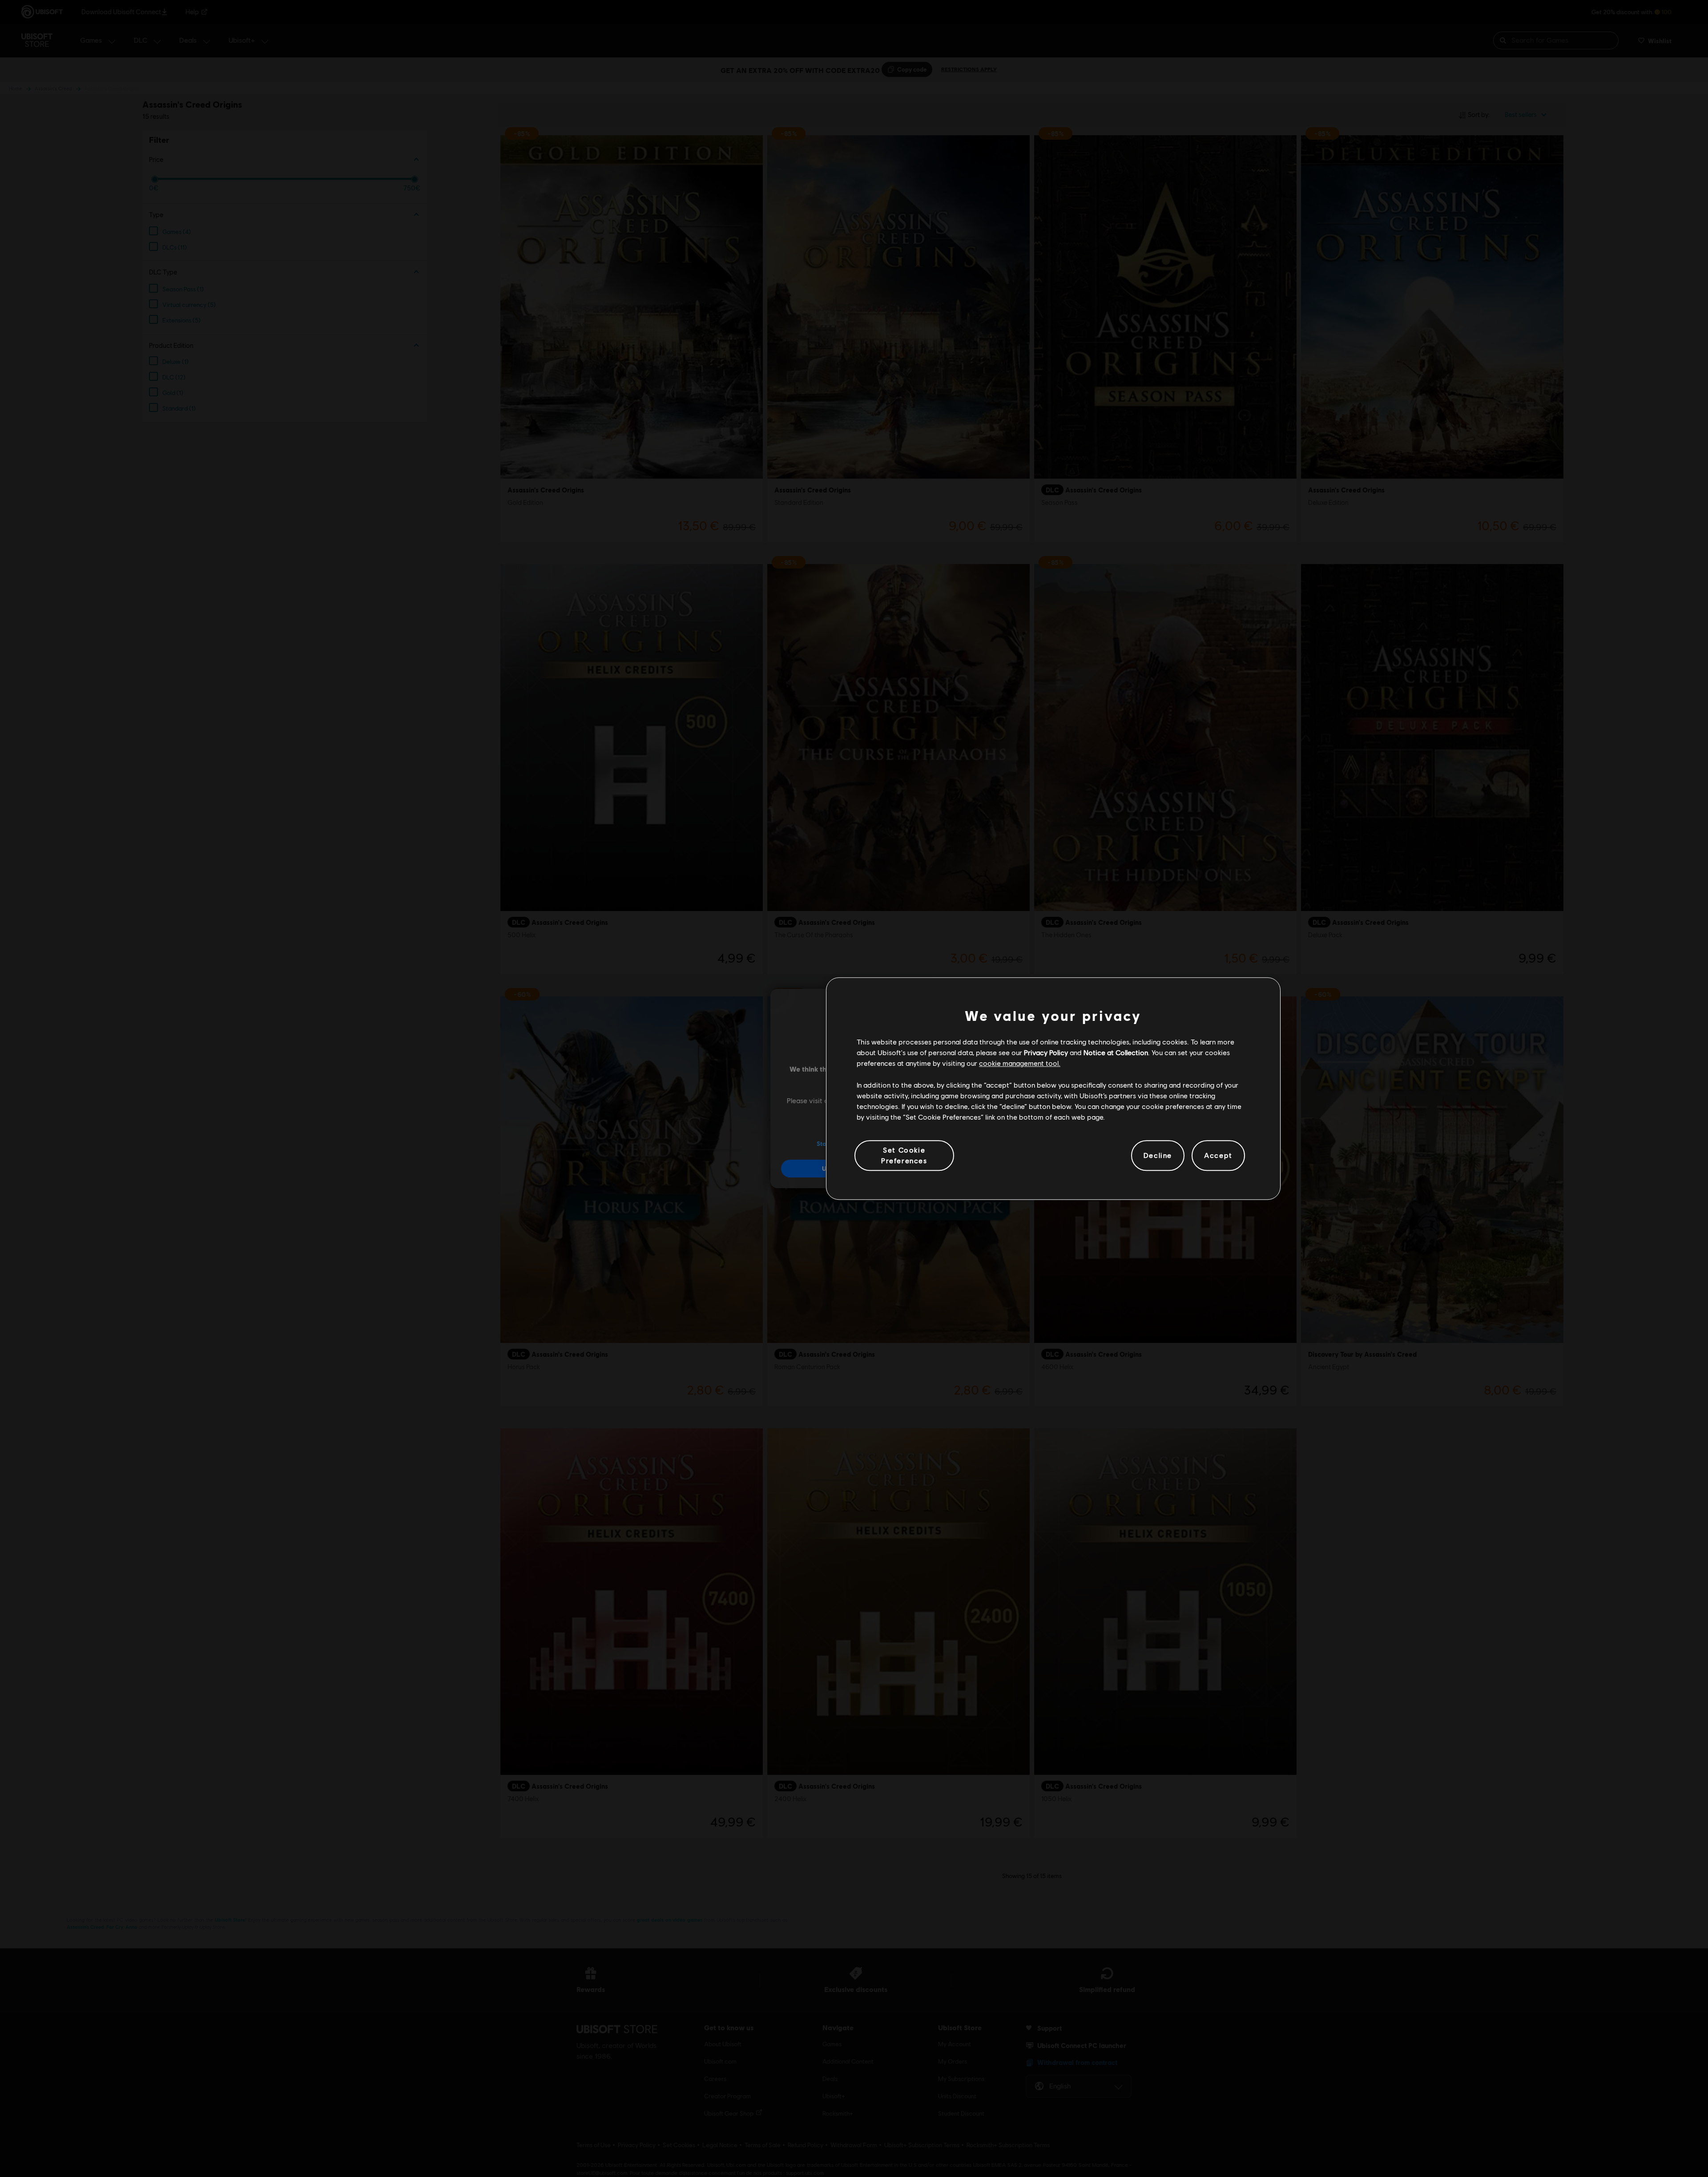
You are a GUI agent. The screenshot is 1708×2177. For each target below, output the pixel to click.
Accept (1218, 1155)
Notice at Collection (1116, 1052)
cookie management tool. (1020, 1063)
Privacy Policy (1046, 1052)
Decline (1158, 1155)
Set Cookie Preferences (904, 1155)
